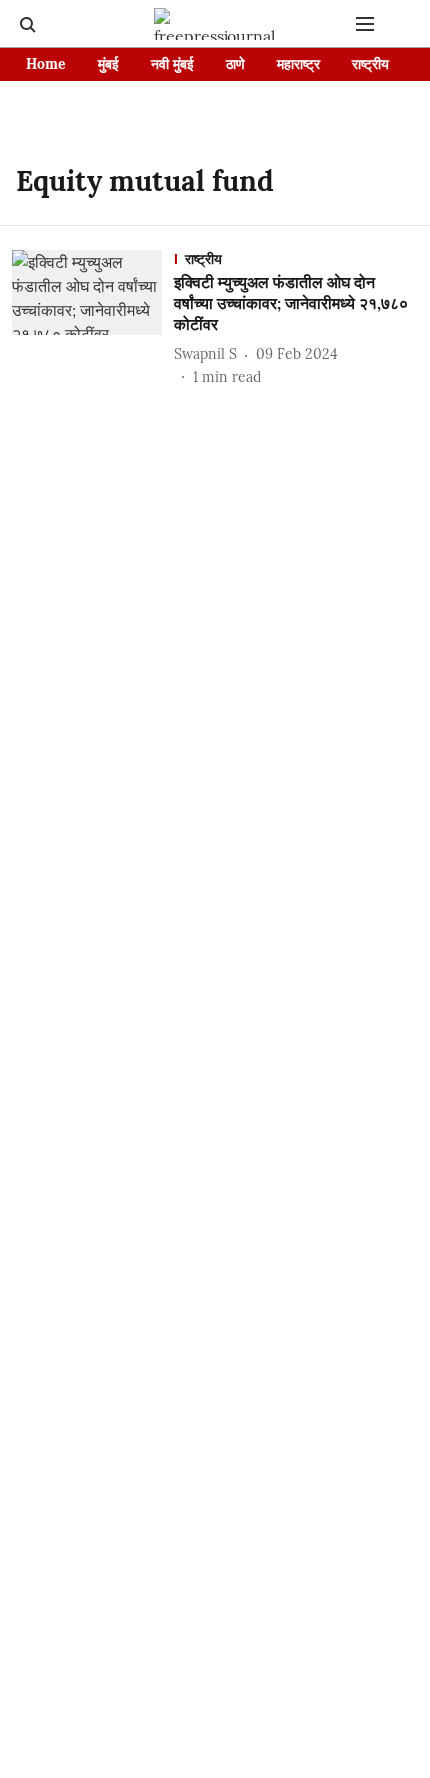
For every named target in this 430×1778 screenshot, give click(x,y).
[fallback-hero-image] (93, 318)
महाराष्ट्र (298, 64)
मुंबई (108, 64)
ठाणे (235, 64)
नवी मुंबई (172, 64)
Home (46, 64)
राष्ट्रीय (370, 64)
